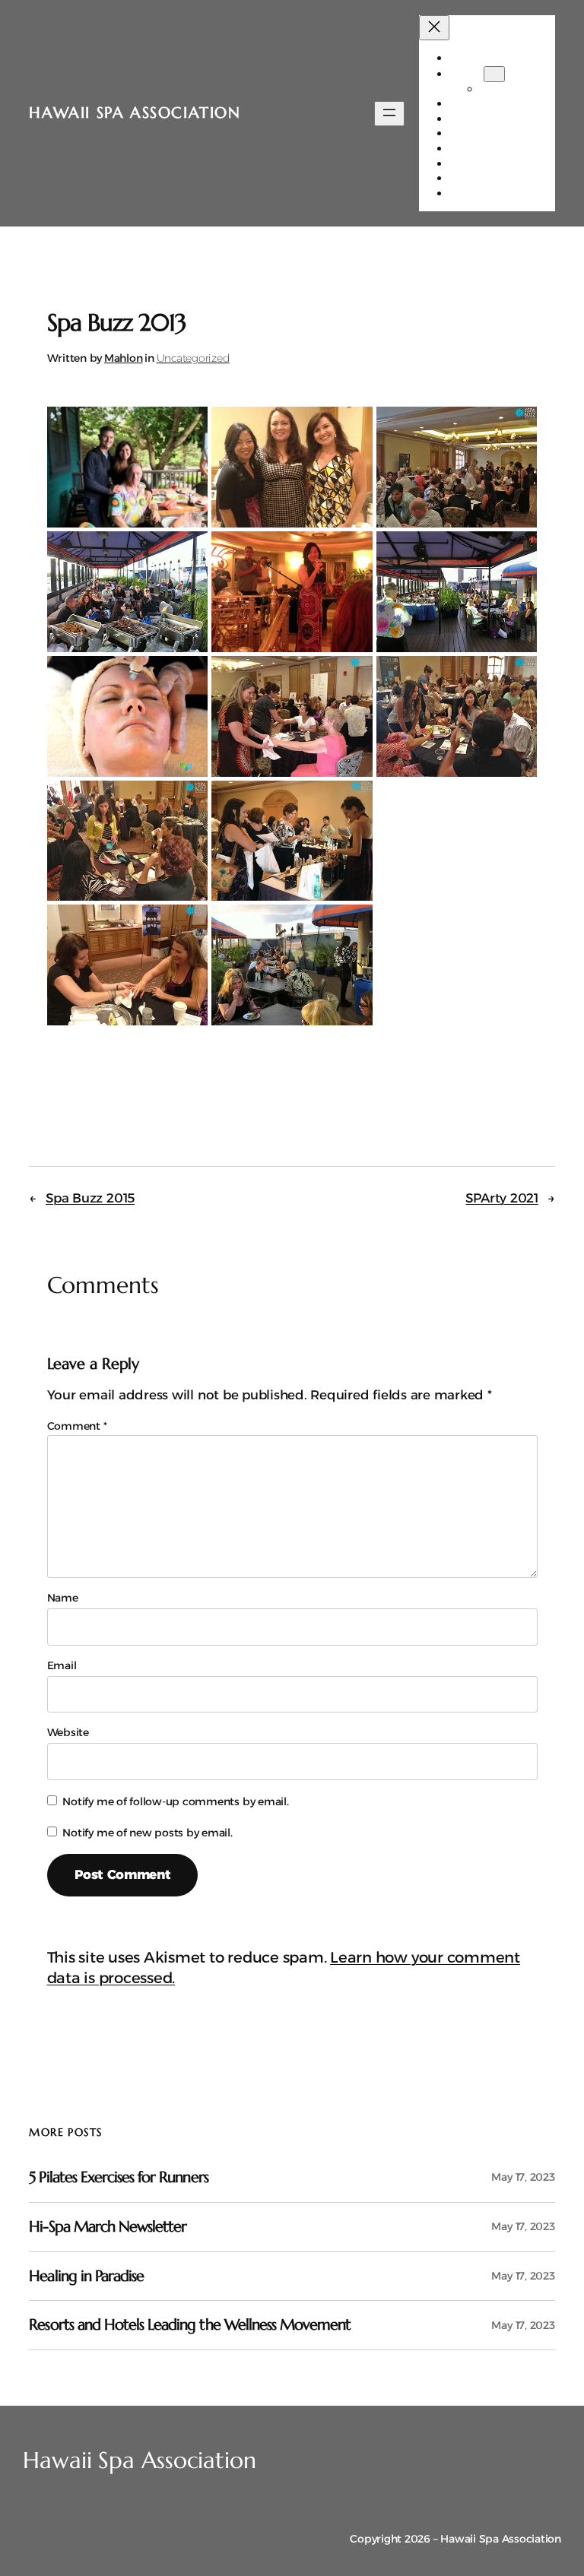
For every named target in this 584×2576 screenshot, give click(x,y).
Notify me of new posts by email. (147, 1833)
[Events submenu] (494, 74)
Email (62, 1665)
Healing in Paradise (86, 2277)
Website (68, 1732)
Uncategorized (193, 358)
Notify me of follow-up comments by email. (175, 1801)
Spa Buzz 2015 (90, 1198)
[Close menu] (434, 28)
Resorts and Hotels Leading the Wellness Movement (190, 2325)
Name (63, 1598)
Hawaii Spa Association (135, 113)
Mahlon (124, 358)
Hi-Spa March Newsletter (108, 2227)
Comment (77, 1426)
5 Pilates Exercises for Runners (118, 2178)
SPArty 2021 (501, 1198)
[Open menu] (389, 114)
